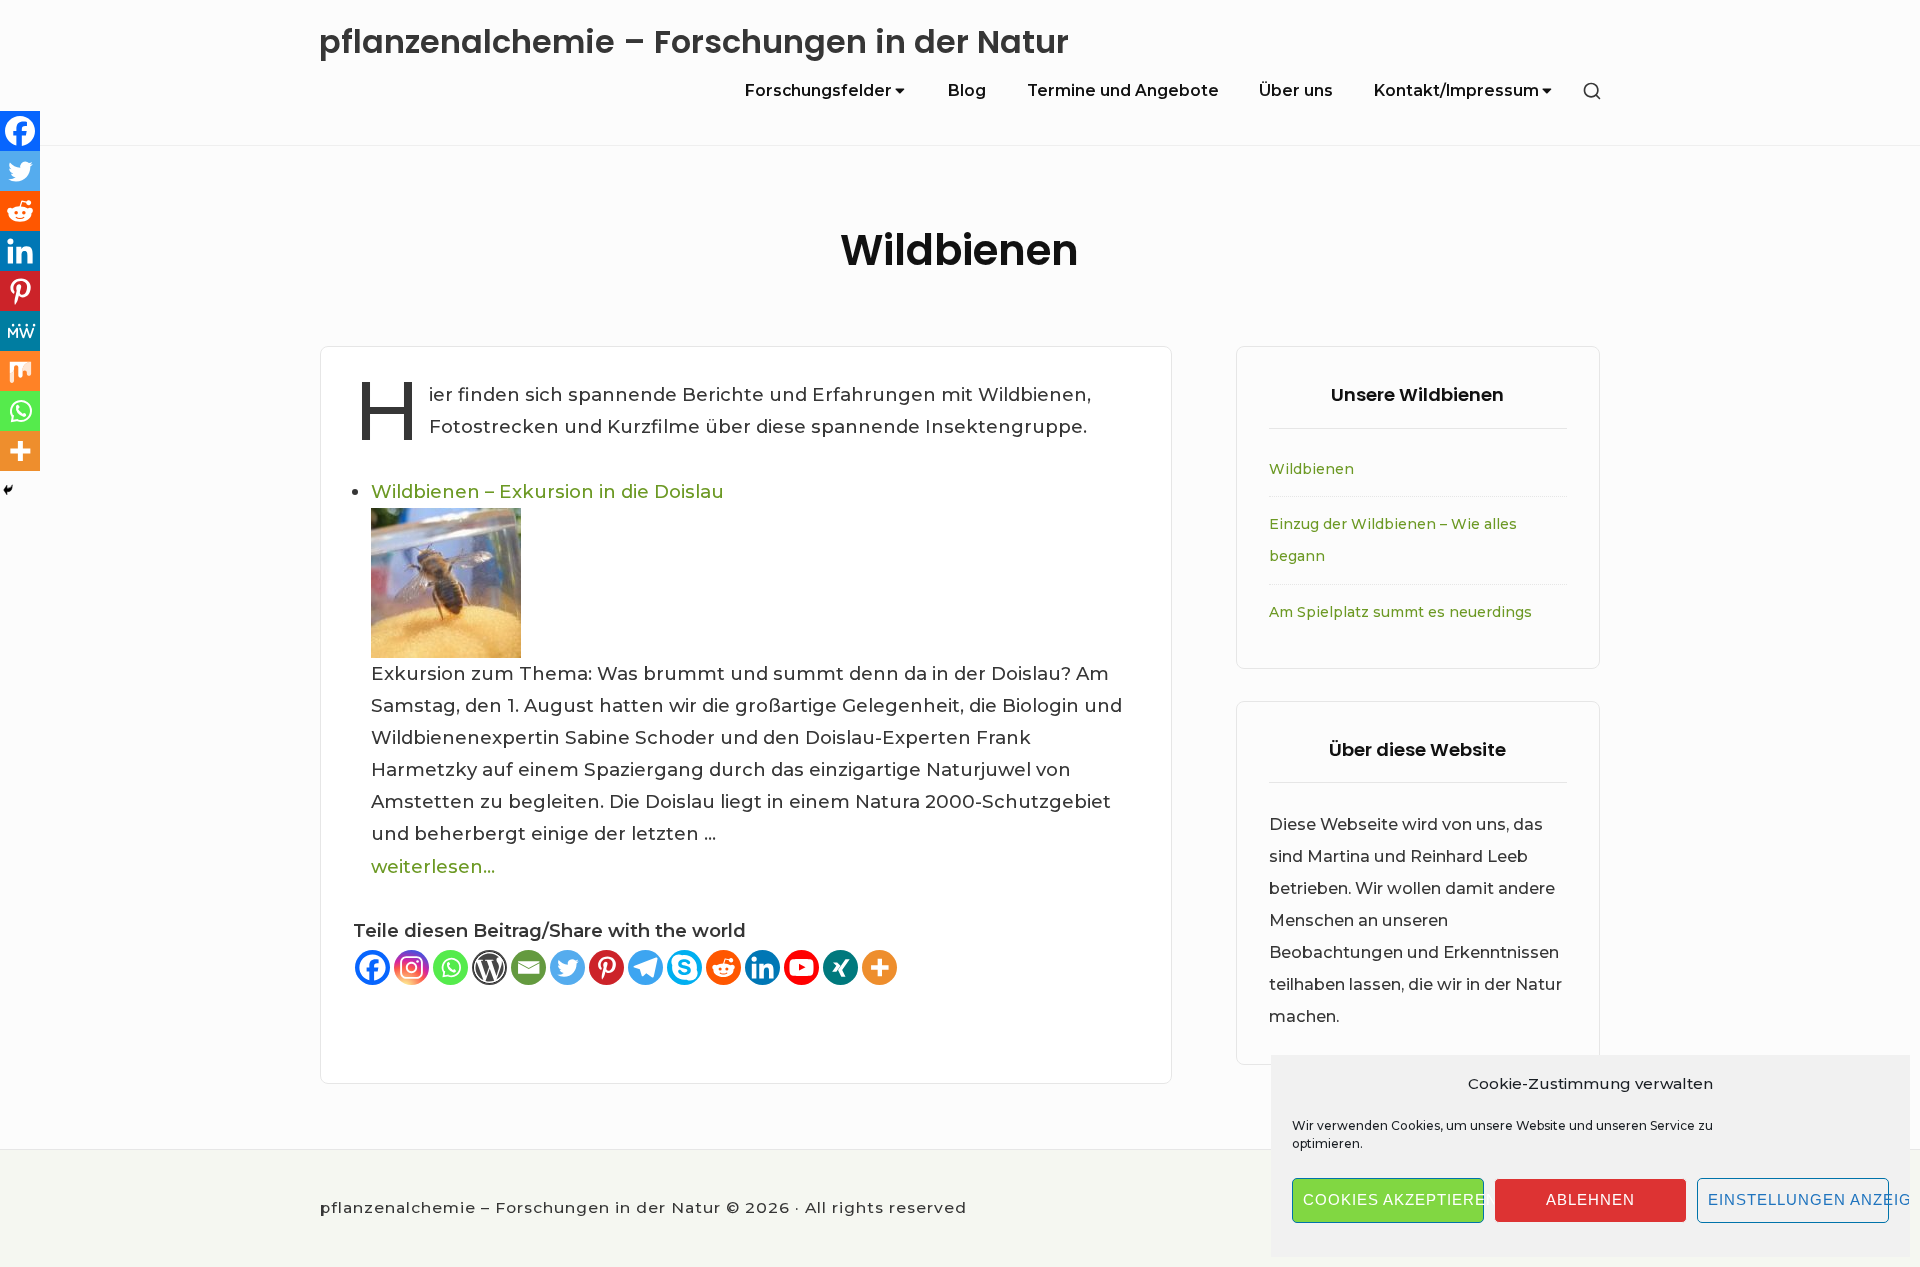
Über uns (1296, 90)
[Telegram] (645, 967)
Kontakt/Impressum (1456, 90)
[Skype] (684, 967)
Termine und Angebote (1123, 90)
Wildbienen (1311, 469)
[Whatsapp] (450, 967)
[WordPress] (489, 967)
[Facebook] (372, 967)
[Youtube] (801, 967)
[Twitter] (567, 967)
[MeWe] (20, 331)
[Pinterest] (606, 967)
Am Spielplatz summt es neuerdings (1400, 612)
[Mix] (20, 371)
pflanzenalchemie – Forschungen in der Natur (694, 42)
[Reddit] (723, 967)
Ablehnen (1590, 1199)
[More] (879, 967)
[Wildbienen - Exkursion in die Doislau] (754, 583)
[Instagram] (411, 967)
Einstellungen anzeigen (1798, 1199)
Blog (967, 90)
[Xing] (840, 967)
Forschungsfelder (818, 90)
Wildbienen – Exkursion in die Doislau (547, 491)
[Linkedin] (762, 967)
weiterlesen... (433, 866)
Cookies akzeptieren (1393, 1199)
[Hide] (8, 490)
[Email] (528, 967)
